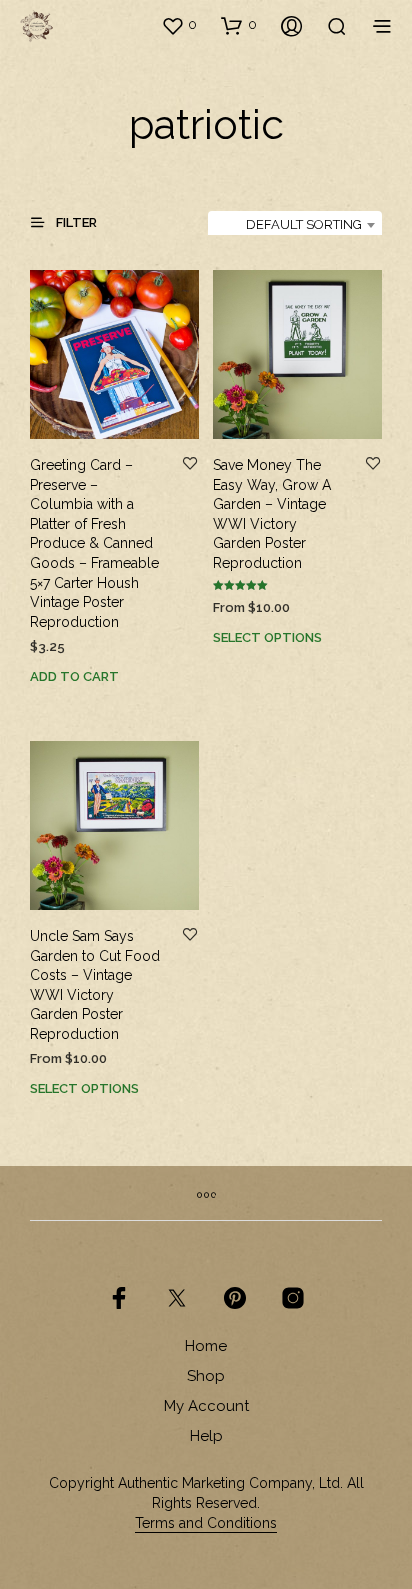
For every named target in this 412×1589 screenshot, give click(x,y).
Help (206, 1436)
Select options (267, 637)
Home (206, 1346)
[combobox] (295, 225)
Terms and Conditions (206, 1523)
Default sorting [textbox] (304, 224)
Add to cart (74, 676)
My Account (206, 1406)
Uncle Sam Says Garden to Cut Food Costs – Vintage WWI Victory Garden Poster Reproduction (95, 985)
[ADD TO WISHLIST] (190, 464)
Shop (206, 1376)
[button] (179, 25)
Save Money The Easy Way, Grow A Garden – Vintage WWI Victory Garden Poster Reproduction (272, 514)
